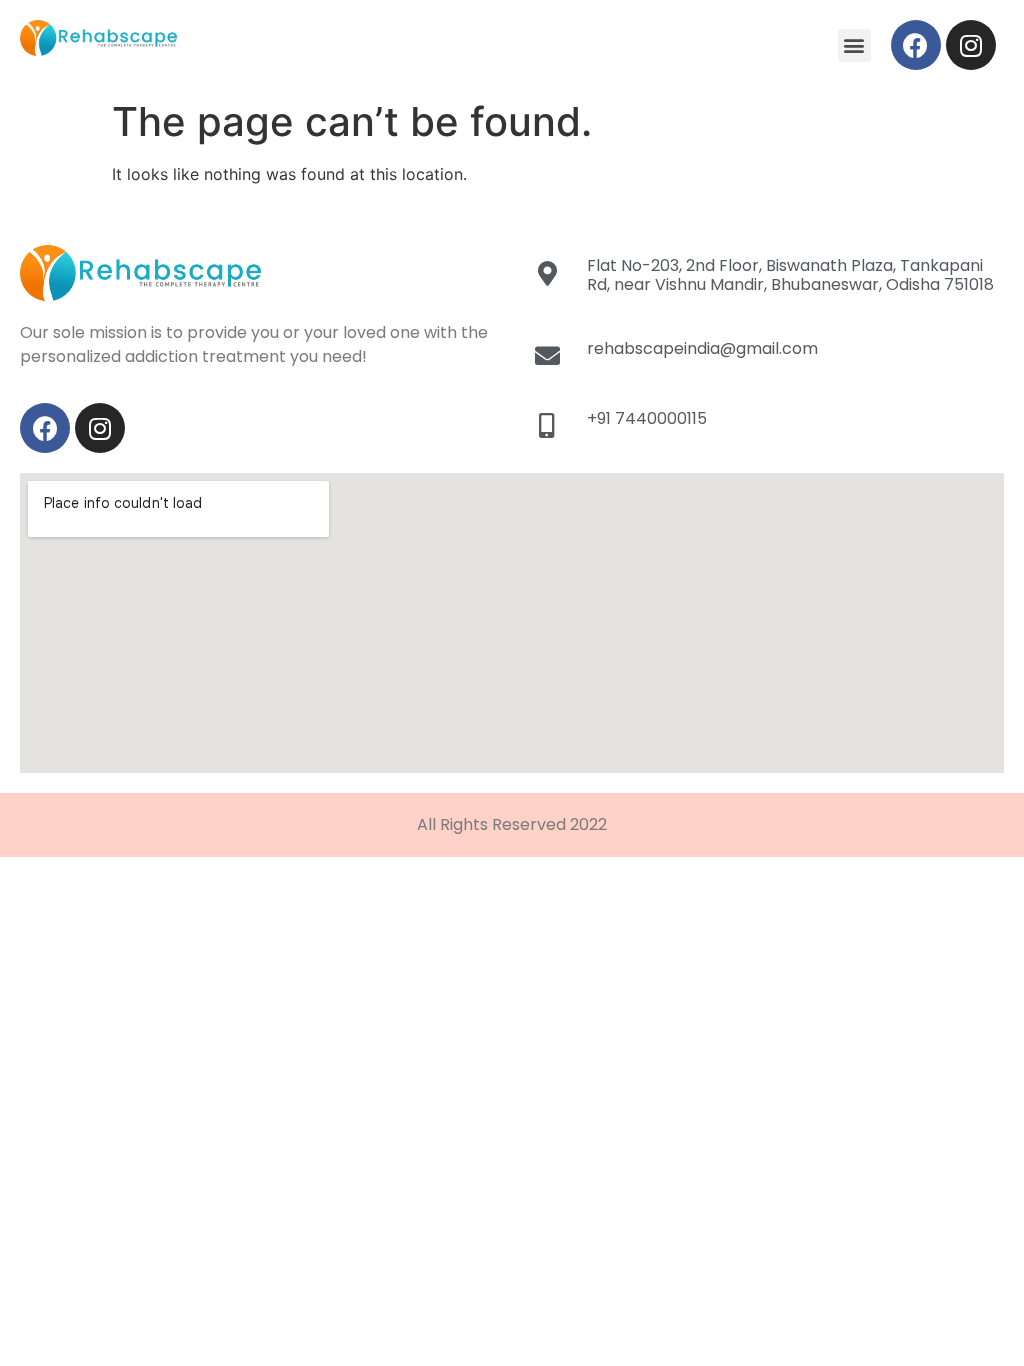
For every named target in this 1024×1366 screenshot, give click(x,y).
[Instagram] (971, 45)
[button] (854, 45)
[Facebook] (916, 45)
